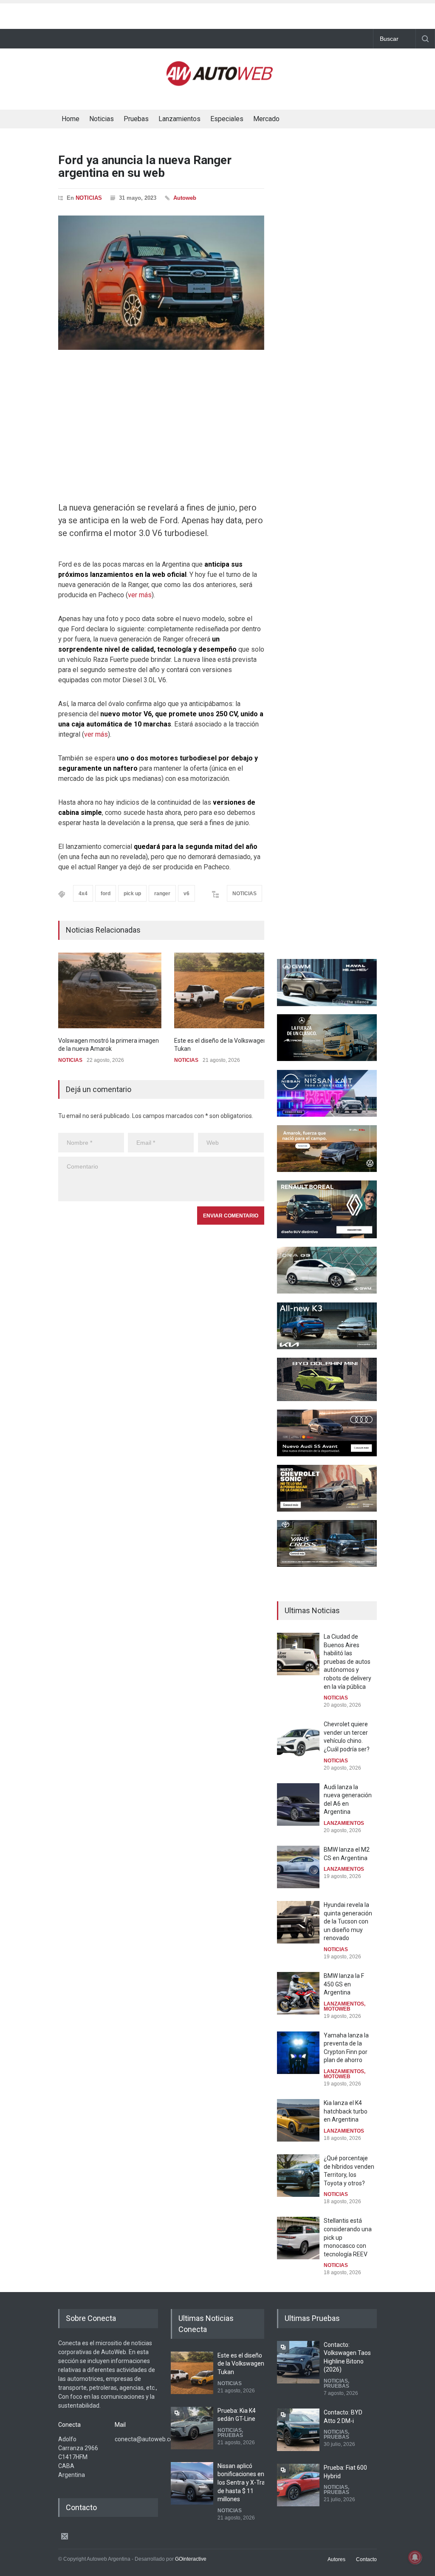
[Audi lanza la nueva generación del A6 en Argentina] (298, 1804)
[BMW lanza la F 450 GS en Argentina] (298, 1993)
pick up (132, 894)
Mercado (266, 119)
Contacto (366, 2559)
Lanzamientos (179, 119)
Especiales (227, 119)
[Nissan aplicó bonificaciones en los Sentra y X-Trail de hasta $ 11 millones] (192, 2483)
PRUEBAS (230, 2435)
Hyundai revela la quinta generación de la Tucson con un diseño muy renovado (348, 1921)
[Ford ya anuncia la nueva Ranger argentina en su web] (161, 283)
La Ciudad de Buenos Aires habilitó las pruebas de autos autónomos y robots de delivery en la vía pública (347, 1662)
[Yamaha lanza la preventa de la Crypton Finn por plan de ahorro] (298, 2053)
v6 (186, 894)
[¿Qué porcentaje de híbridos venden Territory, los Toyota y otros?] (298, 2176)
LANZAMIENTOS (344, 1823)
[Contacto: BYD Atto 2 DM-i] (298, 2430)
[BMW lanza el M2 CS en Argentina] (298, 1867)
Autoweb (185, 198)
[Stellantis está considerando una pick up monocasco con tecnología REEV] (298, 2238)
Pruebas (136, 119)
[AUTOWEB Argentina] (220, 82)
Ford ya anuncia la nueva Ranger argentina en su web (145, 167)
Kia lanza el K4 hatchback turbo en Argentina (346, 2111)
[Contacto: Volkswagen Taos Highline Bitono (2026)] (298, 2362)
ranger (162, 894)
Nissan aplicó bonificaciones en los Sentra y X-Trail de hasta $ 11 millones (243, 2482)
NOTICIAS (89, 198)
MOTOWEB (337, 2009)
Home (71, 119)
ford (106, 894)
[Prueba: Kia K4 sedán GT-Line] (192, 2428)
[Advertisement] (217, 14)
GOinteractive (191, 2559)
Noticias (102, 119)
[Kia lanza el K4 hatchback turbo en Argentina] (298, 2120)
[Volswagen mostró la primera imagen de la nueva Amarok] (110, 990)
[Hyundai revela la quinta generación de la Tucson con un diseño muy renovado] (298, 1922)
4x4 (83, 894)
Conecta (314, 120)
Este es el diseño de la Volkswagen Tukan (241, 2364)
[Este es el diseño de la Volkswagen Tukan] (226, 990)
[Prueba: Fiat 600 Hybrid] (298, 2485)
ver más (140, 595)
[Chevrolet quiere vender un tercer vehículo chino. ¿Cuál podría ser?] (298, 1742)
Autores (336, 2559)
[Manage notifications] (415, 2557)
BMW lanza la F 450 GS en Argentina (344, 1984)
